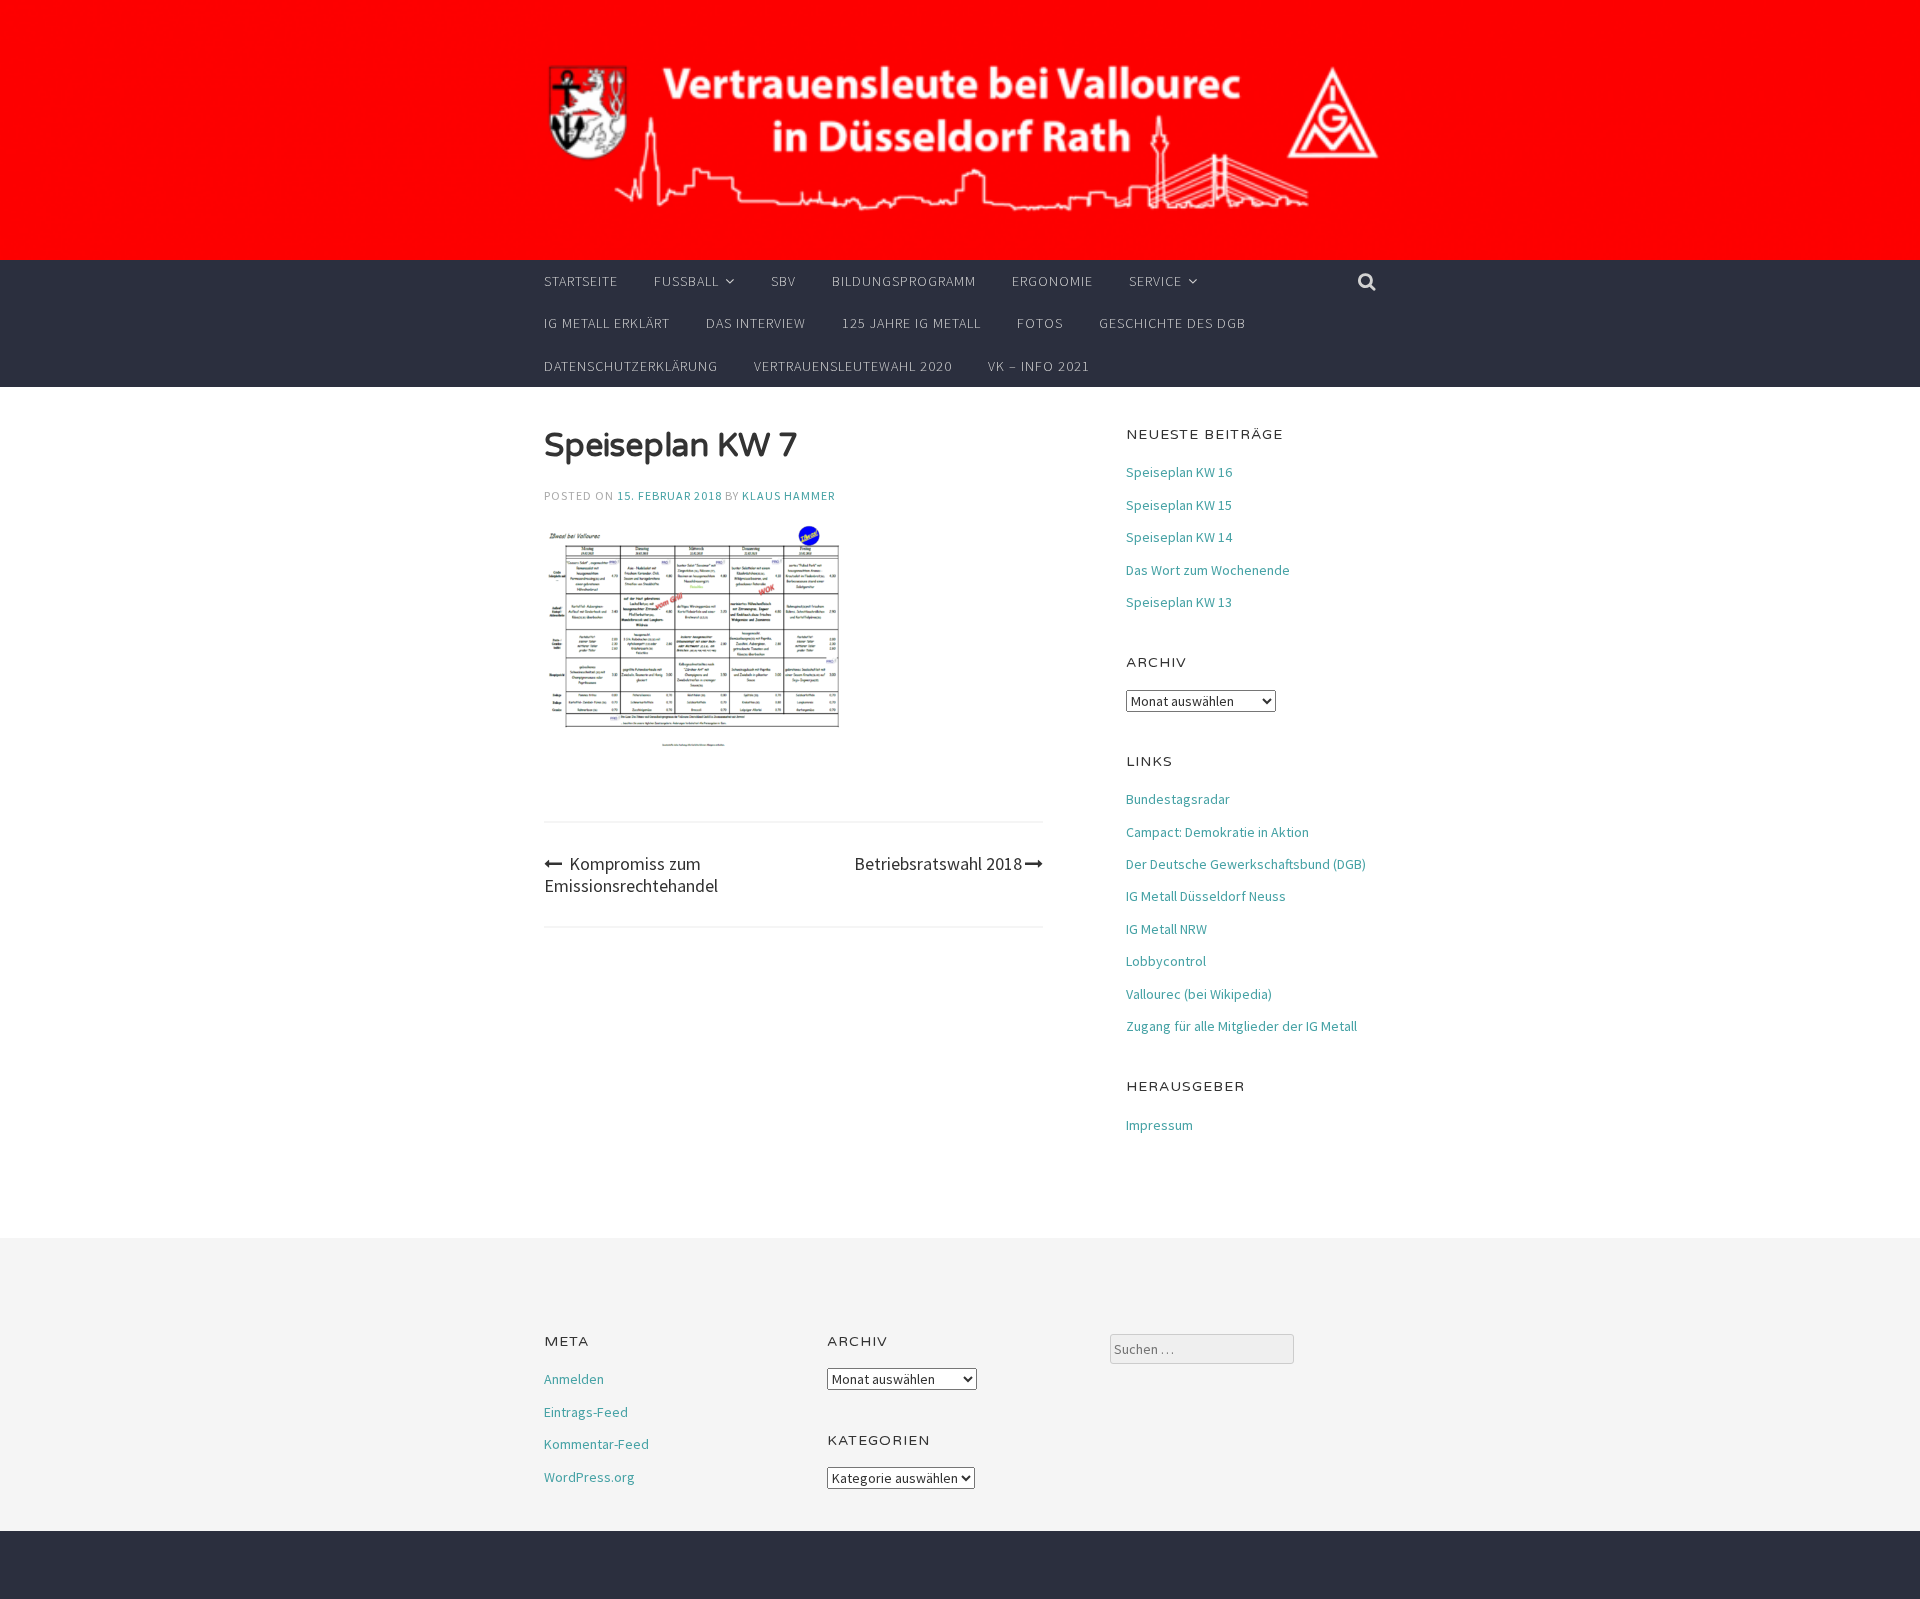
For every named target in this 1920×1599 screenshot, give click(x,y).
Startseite (581, 281)
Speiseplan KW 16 (1179, 472)
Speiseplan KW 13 (1179, 602)
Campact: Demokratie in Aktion (1217, 832)
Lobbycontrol (1166, 961)
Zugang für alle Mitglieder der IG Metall (1241, 1026)
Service (1155, 281)
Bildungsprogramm (904, 281)
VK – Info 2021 (1039, 366)
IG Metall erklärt (607, 323)
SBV (783, 281)
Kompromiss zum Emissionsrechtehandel (631, 874)
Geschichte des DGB (1172, 323)
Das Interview (756, 323)
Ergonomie (1052, 281)
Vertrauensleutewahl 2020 (853, 366)
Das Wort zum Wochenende (1208, 570)
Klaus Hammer (788, 495)
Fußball (686, 281)
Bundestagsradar (1178, 799)
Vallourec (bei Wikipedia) (1199, 994)
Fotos (1040, 323)
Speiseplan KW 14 (1179, 537)
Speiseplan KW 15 (1179, 505)
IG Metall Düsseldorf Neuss (1206, 896)
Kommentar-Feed (596, 1444)
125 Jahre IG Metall (911, 323)
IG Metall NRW (1166, 929)
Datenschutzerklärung (631, 366)
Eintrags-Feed (586, 1412)
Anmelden (574, 1379)
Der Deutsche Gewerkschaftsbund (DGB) (1246, 864)
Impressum (1159, 1125)
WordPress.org (589, 1477)
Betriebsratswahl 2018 (938, 863)
